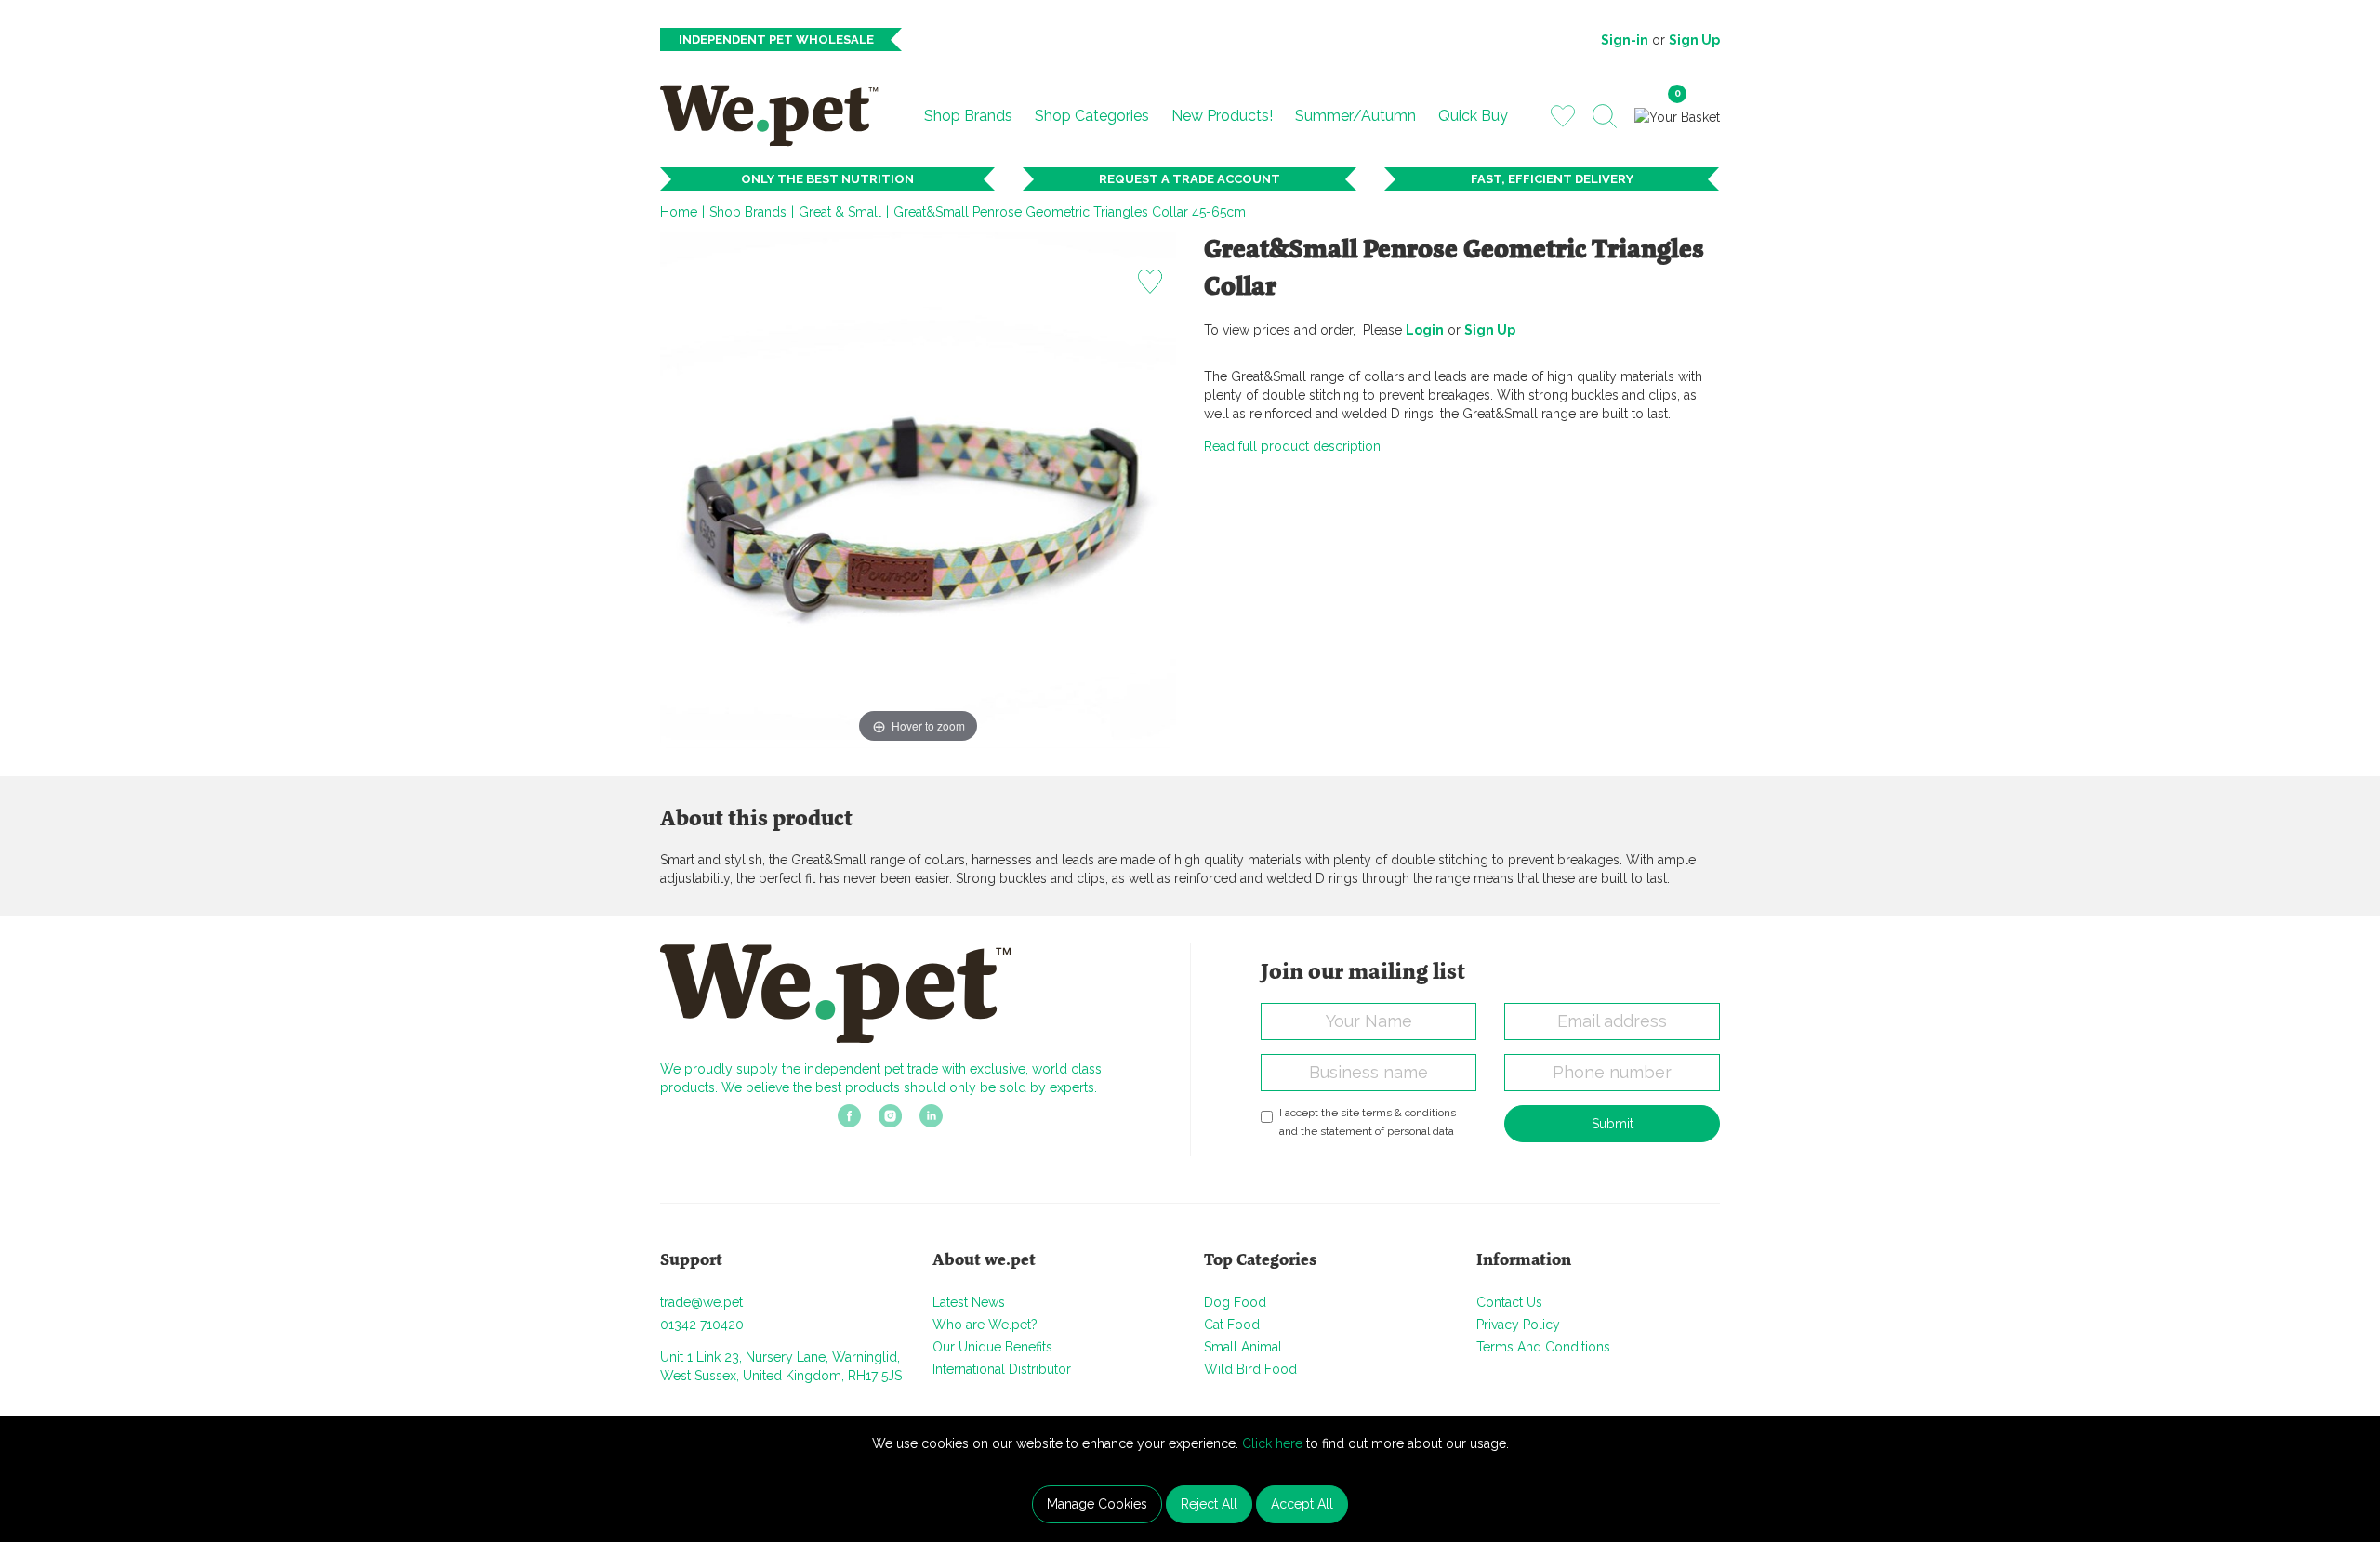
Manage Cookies (1097, 1504)
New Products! (1222, 116)
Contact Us (1509, 1302)
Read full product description (1292, 446)
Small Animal (1243, 1347)
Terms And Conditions (1543, 1347)
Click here (1272, 1443)
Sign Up (1694, 40)
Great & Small (840, 212)
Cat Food (1232, 1325)
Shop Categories (1092, 116)
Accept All (1302, 1504)
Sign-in (1625, 40)
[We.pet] (777, 115)
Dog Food (1235, 1302)
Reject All (1209, 1504)
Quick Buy (1473, 116)
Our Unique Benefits (992, 1347)
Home (679, 212)
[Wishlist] (1563, 115)
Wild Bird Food (1250, 1369)
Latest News (969, 1302)
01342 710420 (702, 1325)
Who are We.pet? (985, 1325)
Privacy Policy (1518, 1325)
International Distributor (1002, 1369)
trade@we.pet (701, 1302)
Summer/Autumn (1355, 116)
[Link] (849, 1122)
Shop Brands (968, 116)
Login (1425, 330)
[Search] (1605, 116)
